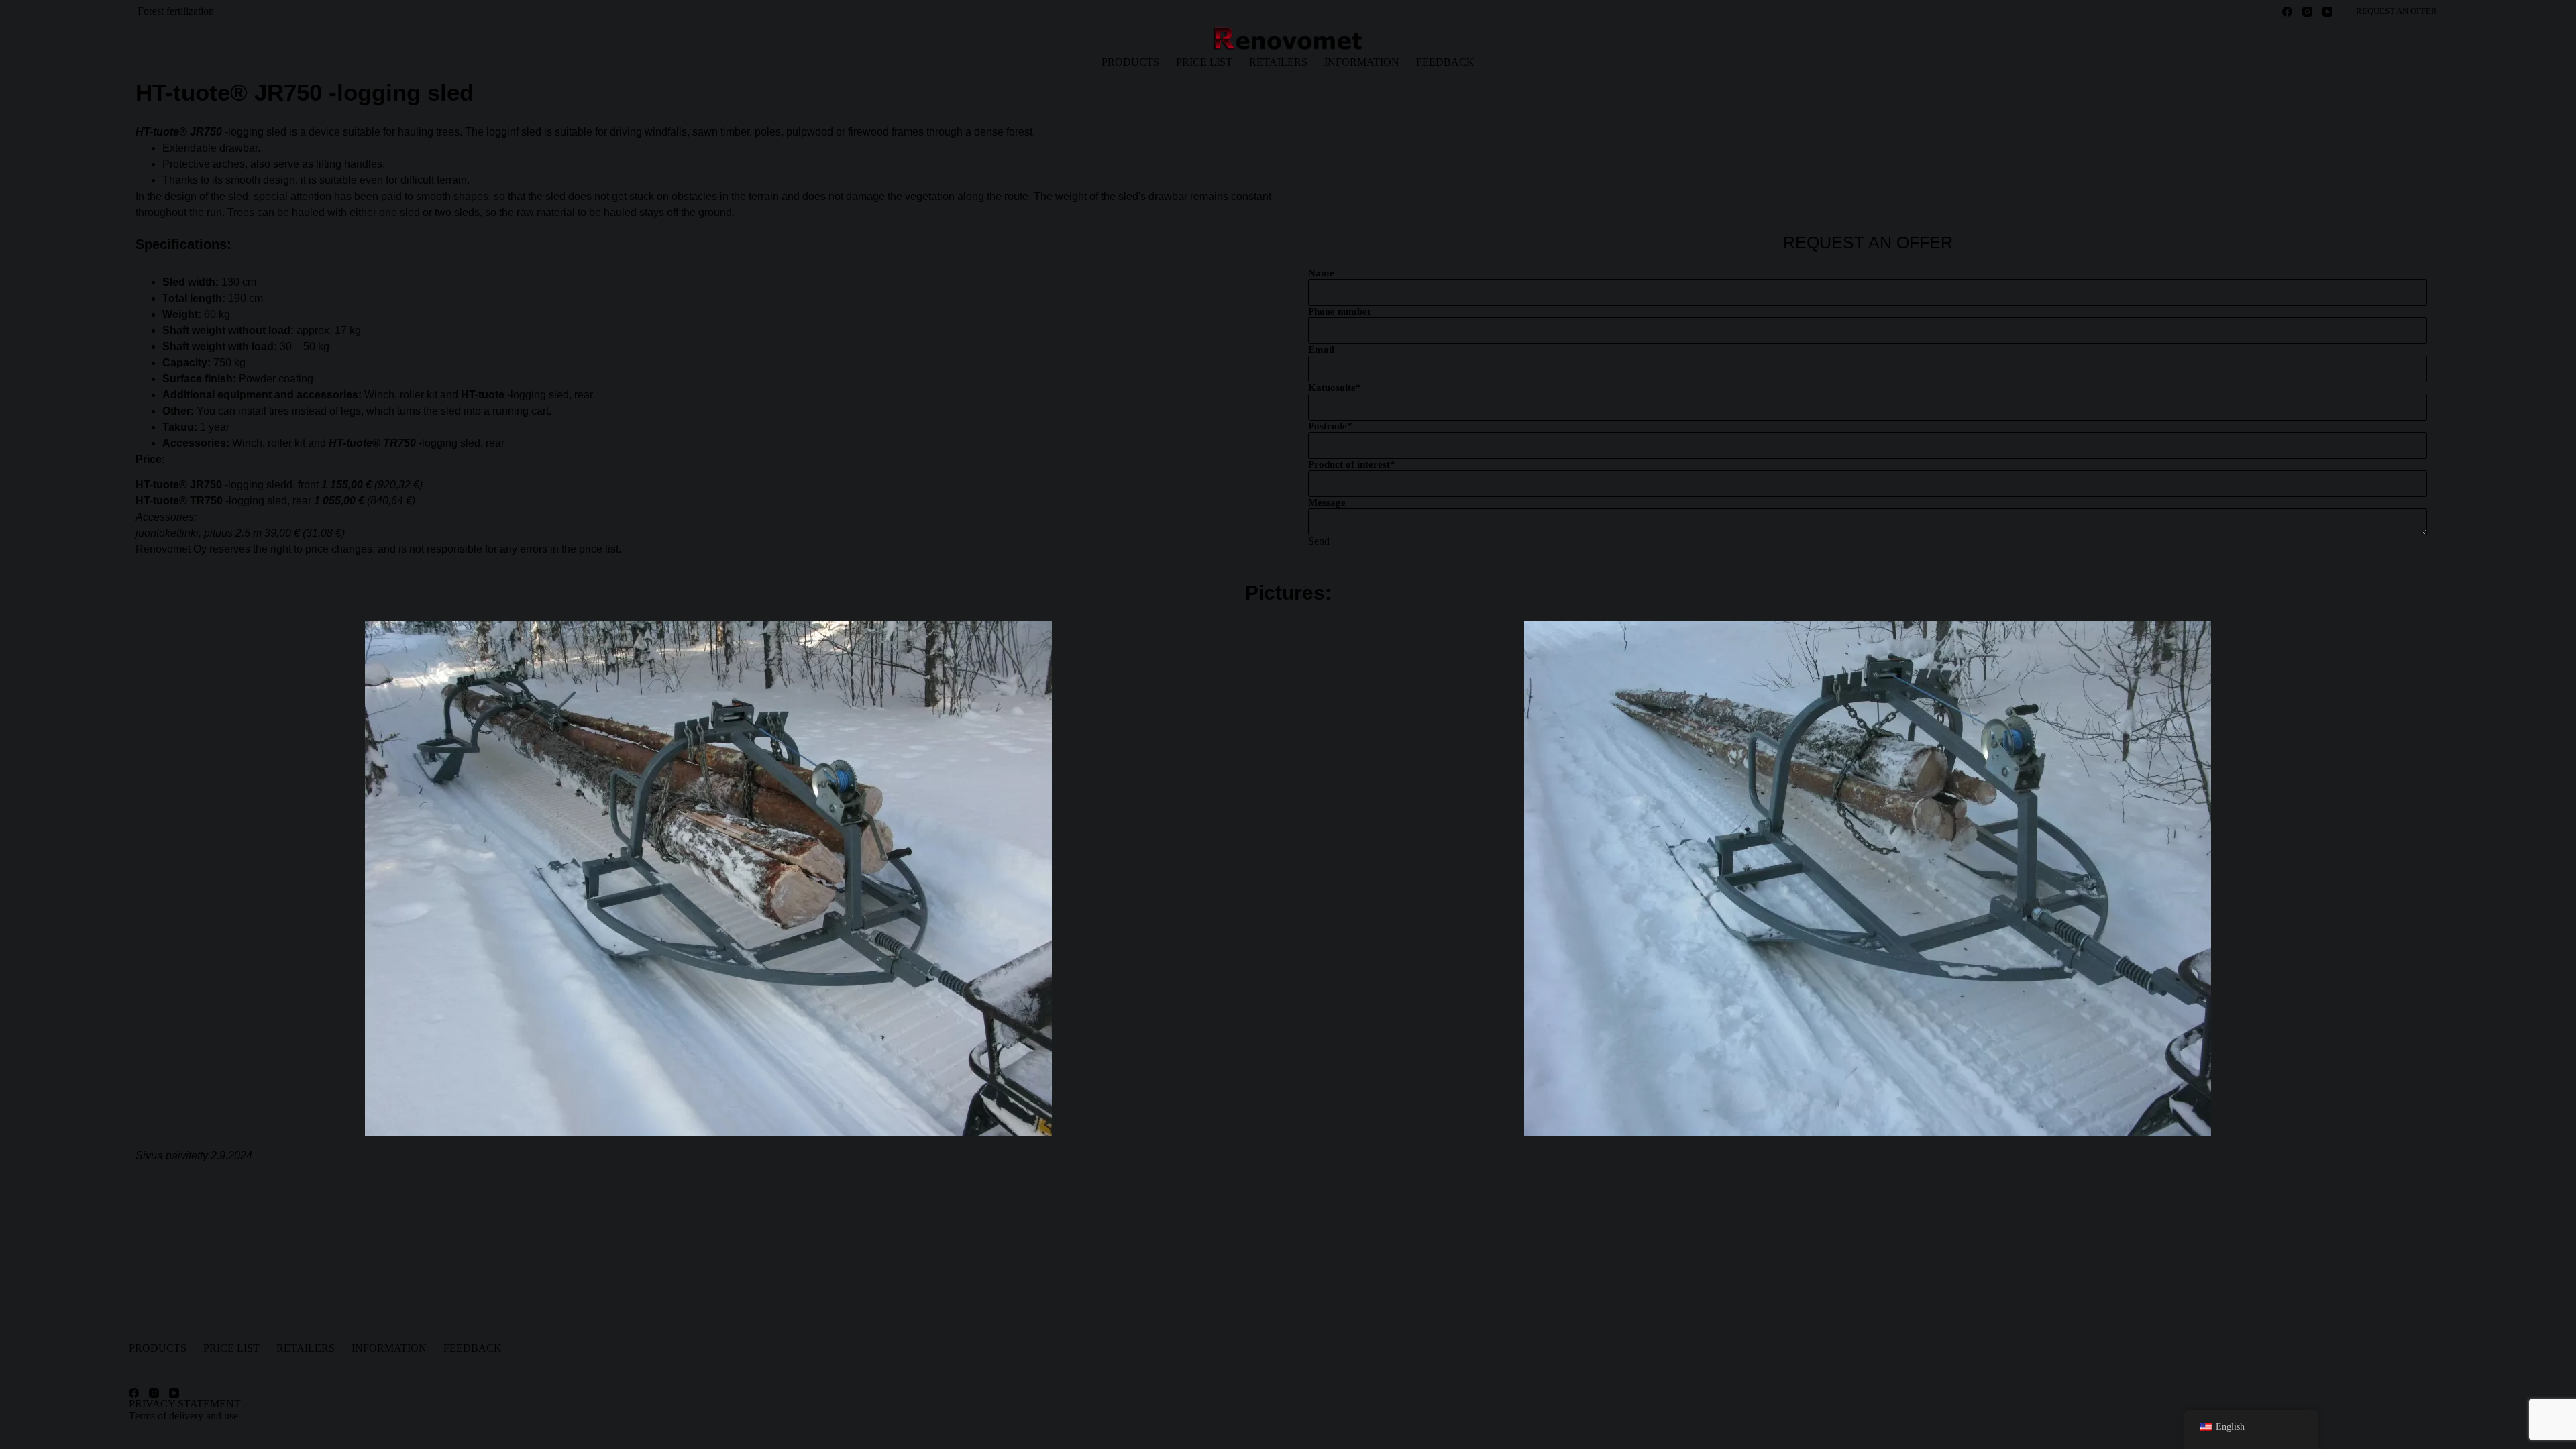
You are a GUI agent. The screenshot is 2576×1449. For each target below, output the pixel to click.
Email (1321, 350)
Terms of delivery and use (183, 1416)
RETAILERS (1278, 62)
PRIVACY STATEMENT (185, 1404)
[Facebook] (2287, 12)
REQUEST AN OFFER (2397, 11)
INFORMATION (1362, 62)
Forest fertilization (176, 11)
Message (1327, 502)
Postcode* (1330, 426)
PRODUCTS (1130, 62)
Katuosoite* (1335, 388)
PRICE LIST (1204, 62)
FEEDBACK (1445, 62)
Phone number (1340, 311)
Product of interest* (1352, 464)
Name (1321, 273)
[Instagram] (2307, 12)
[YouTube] (2327, 12)
